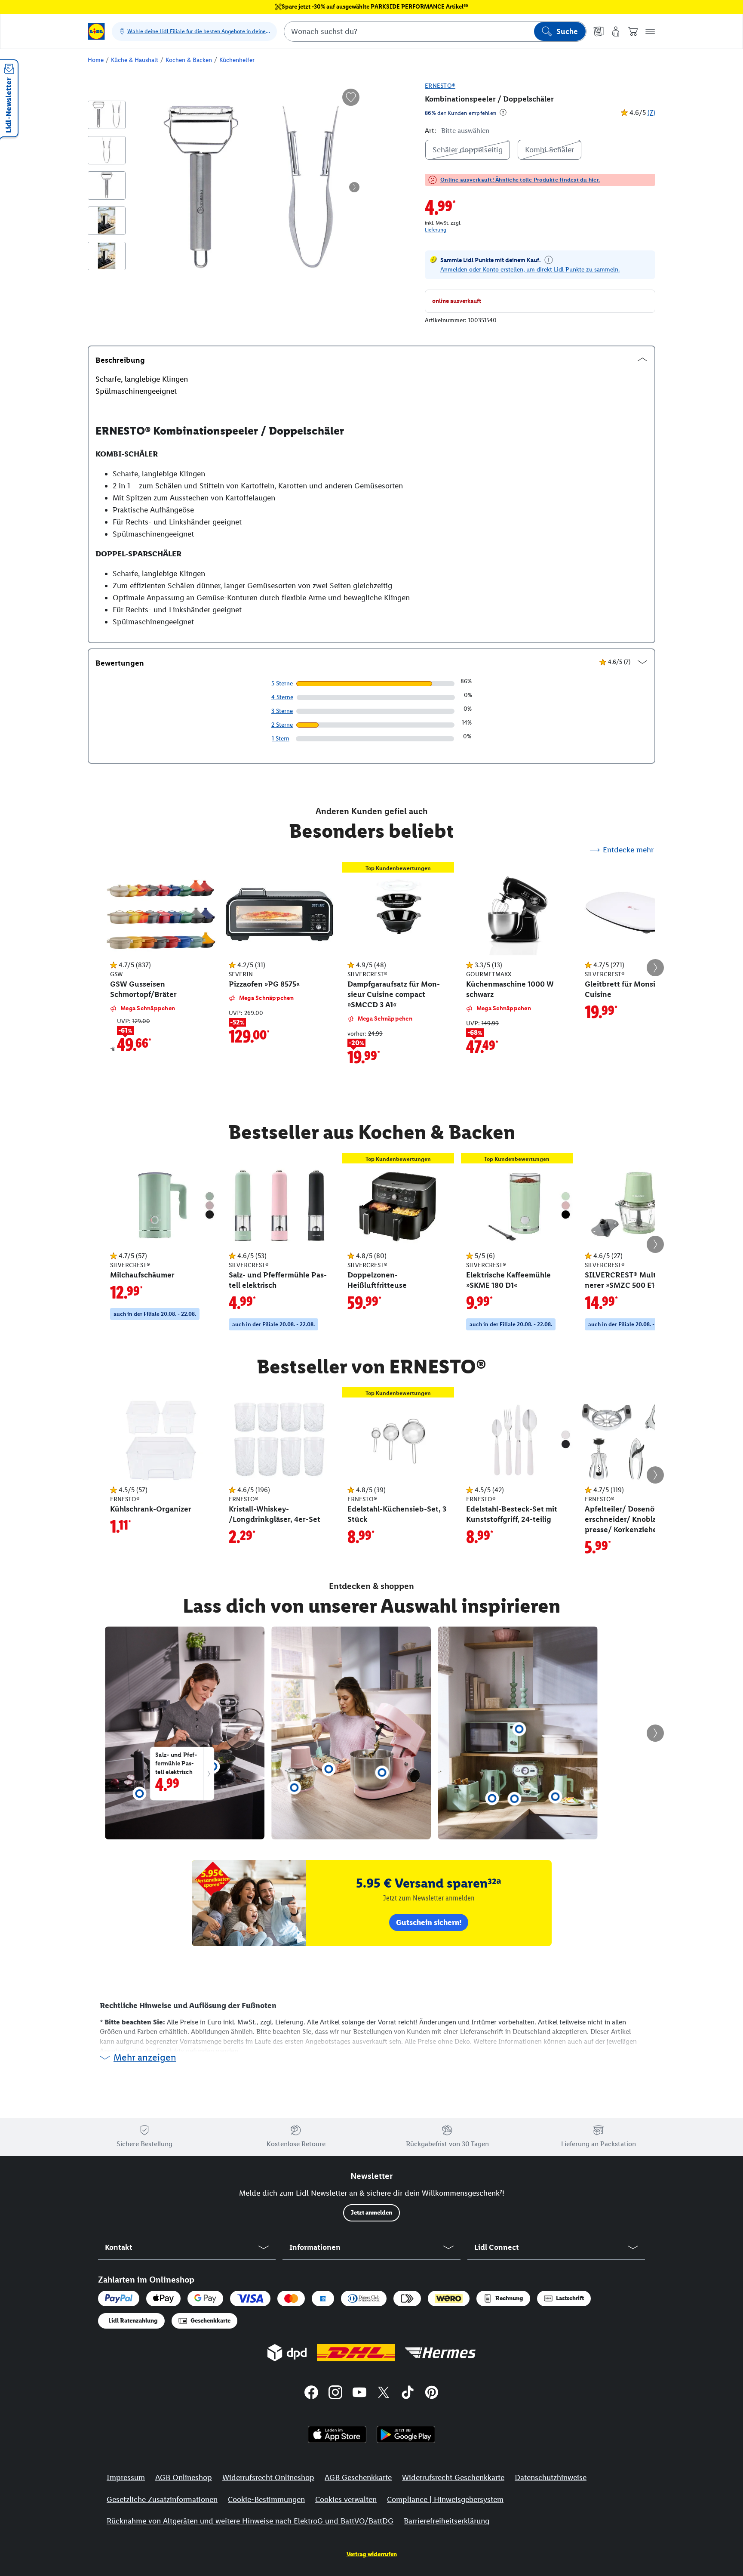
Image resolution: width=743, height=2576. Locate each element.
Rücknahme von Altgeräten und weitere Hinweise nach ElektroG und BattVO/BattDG (250, 2521)
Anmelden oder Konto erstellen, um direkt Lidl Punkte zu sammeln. (530, 270)
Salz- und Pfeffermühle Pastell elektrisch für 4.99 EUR (180, 1766)
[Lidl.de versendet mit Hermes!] (440, 2353)
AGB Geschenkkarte (358, 2477)
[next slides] (655, 968)
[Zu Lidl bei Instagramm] (335, 2394)
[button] (650, 31)
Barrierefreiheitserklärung (447, 2521)
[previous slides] (88, 968)
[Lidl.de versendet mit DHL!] (356, 2353)
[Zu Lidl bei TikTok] (408, 2394)
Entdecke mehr (628, 850)
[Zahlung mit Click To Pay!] (407, 2298)
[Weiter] (354, 187)
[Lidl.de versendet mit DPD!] (287, 2353)
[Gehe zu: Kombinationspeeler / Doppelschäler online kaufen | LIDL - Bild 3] (107, 185)
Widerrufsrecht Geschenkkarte (453, 2477)
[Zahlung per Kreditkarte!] (250, 2298)
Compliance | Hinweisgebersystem (445, 2499)
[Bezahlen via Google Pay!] (205, 2298)
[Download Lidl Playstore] (406, 2434)
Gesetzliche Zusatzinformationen (162, 2499)
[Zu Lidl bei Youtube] (359, 2394)
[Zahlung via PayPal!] (119, 2298)
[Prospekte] (599, 31)
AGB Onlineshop (184, 2477)
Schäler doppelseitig (468, 150)
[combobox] (435, 31)
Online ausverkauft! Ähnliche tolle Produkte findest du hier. (520, 180)
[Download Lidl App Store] (337, 2434)
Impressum (126, 2477)
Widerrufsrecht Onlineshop (268, 2477)
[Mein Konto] (616, 31)
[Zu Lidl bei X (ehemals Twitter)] (384, 2394)
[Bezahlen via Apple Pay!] (163, 2298)
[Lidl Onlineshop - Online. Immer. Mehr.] (96, 31)
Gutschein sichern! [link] (429, 1922)
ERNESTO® (440, 86)
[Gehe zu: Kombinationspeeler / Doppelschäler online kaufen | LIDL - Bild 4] (107, 221)
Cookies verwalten (346, 2499)
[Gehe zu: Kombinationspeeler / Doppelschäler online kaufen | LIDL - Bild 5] (107, 256)
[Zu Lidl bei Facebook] (311, 2394)
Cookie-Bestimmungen (266, 2499)
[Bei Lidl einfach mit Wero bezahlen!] (448, 2298)
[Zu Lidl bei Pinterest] (432, 2394)
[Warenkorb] (633, 31)
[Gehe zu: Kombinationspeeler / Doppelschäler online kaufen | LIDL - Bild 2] (107, 150)
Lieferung (436, 230)
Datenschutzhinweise (551, 2477)
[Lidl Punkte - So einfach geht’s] (549, 260)
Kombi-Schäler (550, 150)
